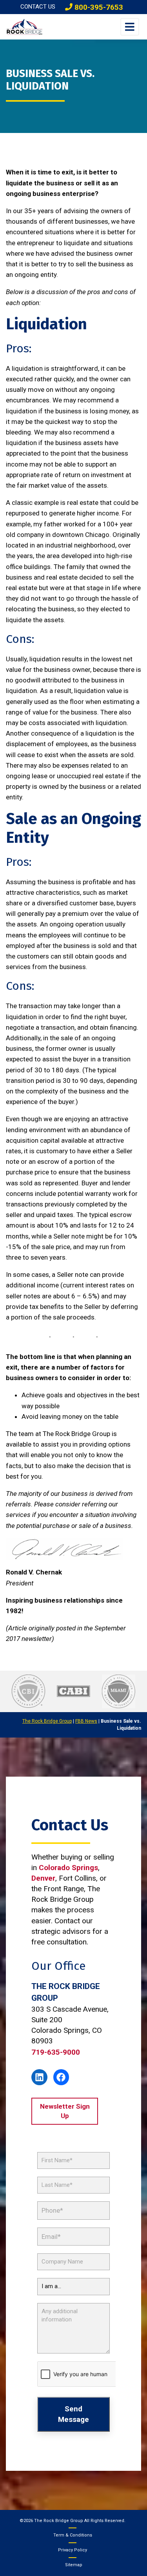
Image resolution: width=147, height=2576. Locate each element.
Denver (43, 1878)
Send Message (73, 2414)
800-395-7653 (98, 7)
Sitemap (74, 2565)
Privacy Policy (73, 2550)
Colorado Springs (68, 1868)
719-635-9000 (56, 2052)
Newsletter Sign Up (65, 2111)
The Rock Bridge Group (47, 1721)
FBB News (86, 1721)
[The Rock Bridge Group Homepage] (24, 27)
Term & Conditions (73, 2535)
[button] (130, 27)
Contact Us (38, 7)
